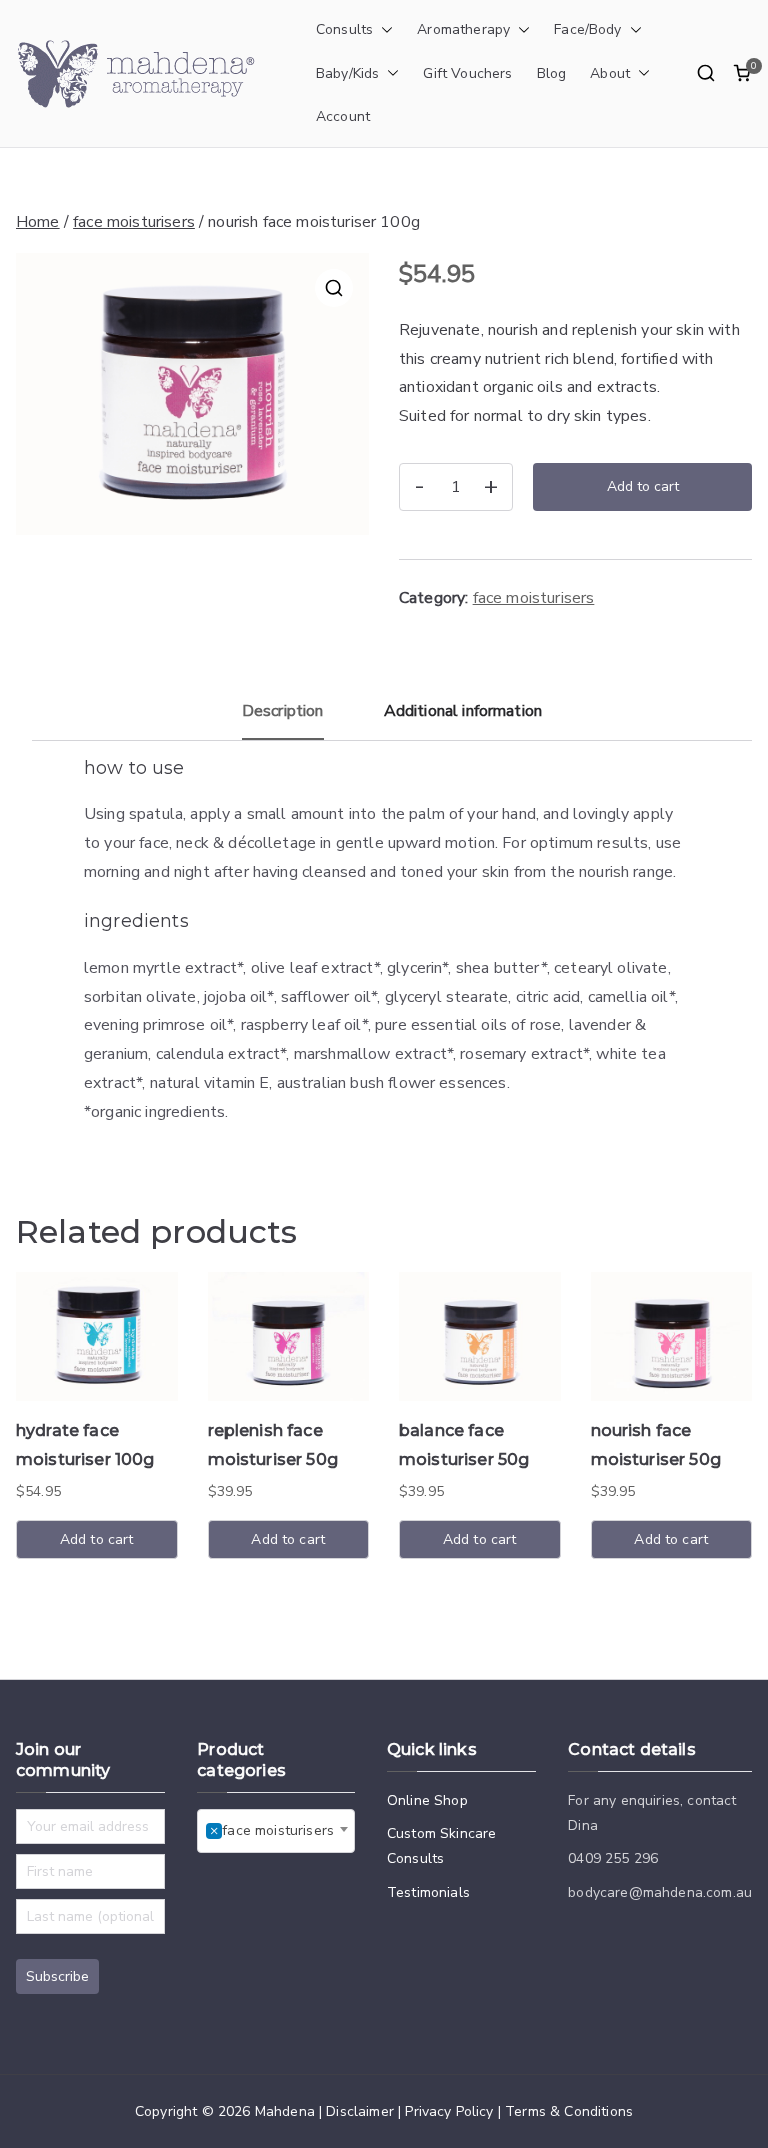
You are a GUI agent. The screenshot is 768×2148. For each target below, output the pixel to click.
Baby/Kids (347, 73)
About (610, 73)
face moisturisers (134, 222)
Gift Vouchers (467, 73)
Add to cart (643, 486)
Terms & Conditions (569, 2111)
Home (38, 222)
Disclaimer (360, 2111)
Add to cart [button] (97, 1539)
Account (343, 116)
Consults (344, 29)
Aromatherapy (463, 29)
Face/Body (587, 29)
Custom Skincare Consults (441, 1846)
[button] (383, 30)
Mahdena (285, 2111)
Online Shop (427, 1800)
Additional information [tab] (463, 711)
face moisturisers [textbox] (272, 1830)
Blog (552, 73)
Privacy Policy (449, 2111)
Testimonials (428, 1892)
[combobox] (276, 1831)
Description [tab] (283, 711)
